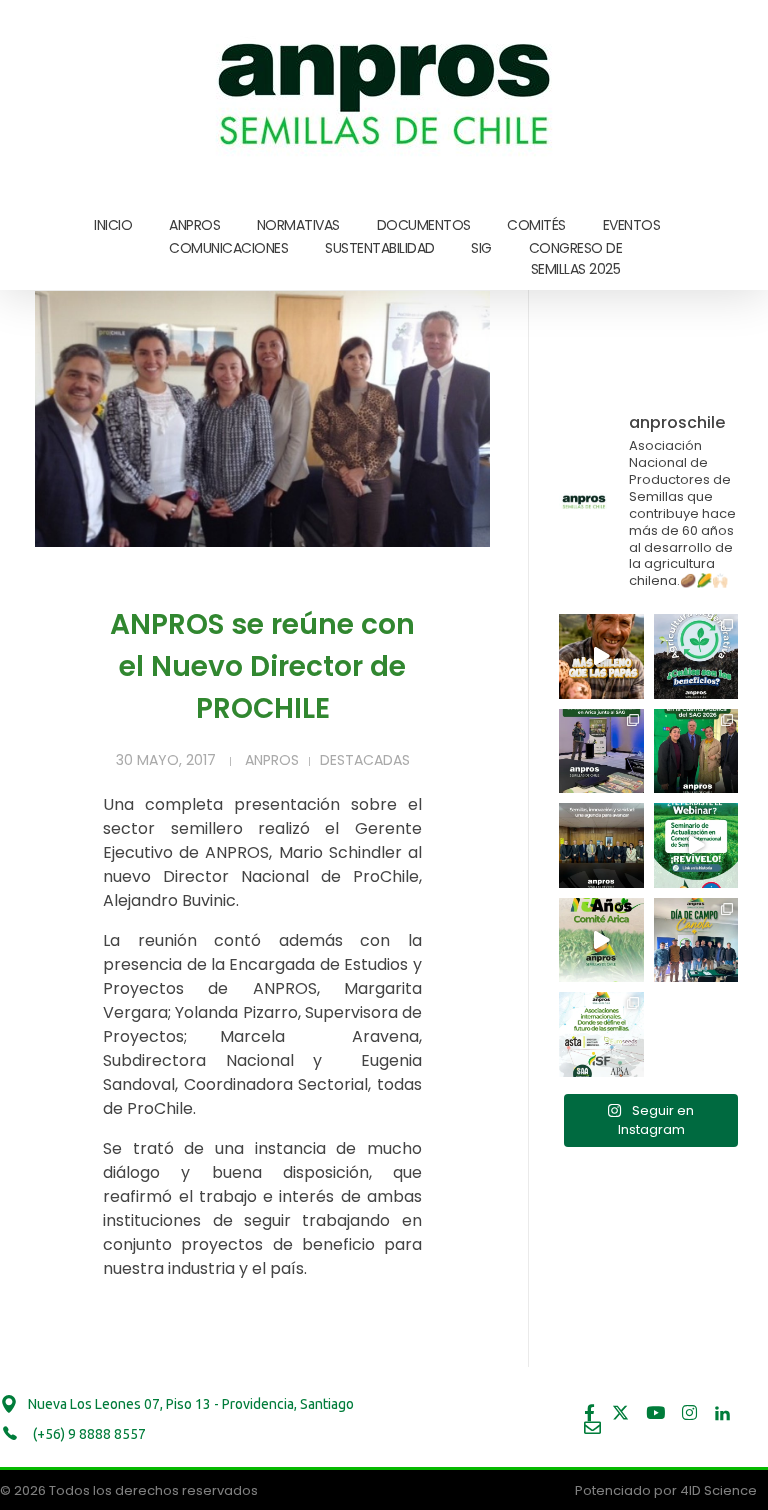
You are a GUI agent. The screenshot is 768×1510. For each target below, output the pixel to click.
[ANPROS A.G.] (386, 90)
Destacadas (365, 760)
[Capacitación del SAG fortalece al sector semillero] (601, 751)
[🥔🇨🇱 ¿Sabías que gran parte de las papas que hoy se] (601, 656)
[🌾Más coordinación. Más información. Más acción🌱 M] (601, 845)
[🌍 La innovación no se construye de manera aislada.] (601, 1034)
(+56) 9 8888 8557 (88, 1434)
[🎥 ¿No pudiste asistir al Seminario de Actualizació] (696, 845)
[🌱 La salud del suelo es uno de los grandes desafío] (696, 656)
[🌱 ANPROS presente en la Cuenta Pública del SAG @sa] (696, 751)
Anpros (272, 760)
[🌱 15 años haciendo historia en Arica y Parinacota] (601, 940)
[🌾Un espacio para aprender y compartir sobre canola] (696, 940)
